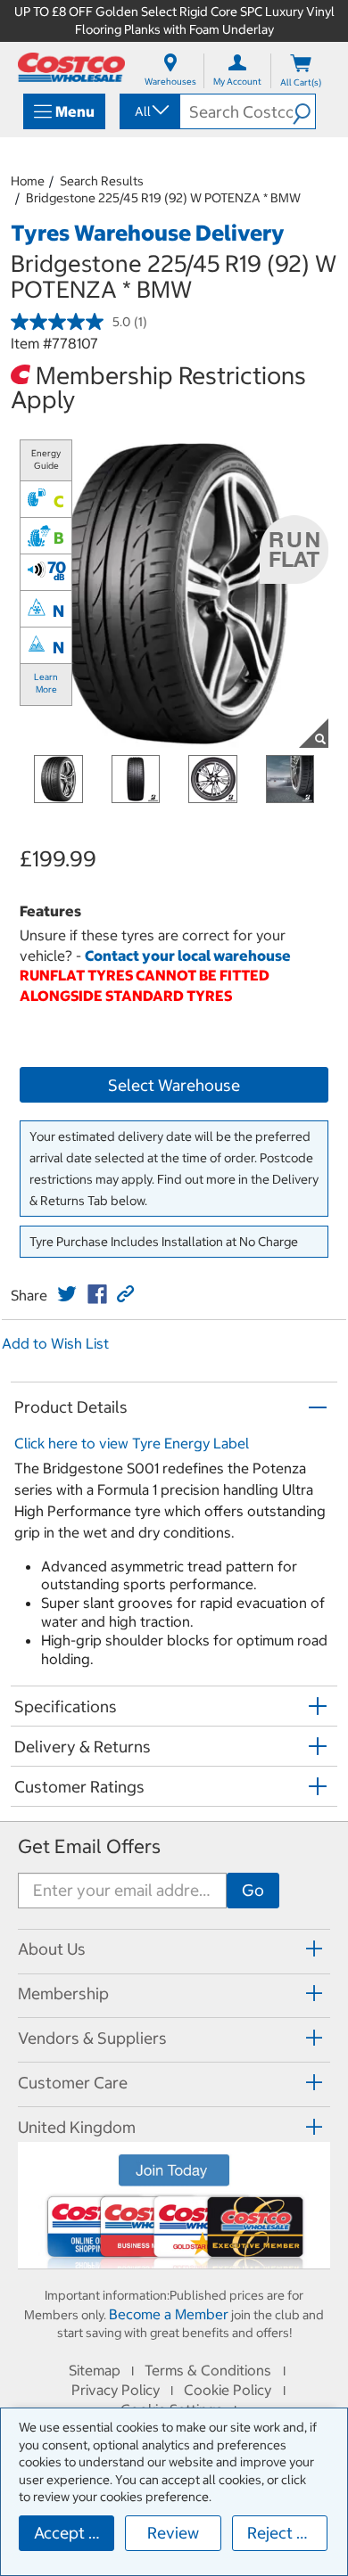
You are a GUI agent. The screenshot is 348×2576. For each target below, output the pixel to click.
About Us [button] (52, 1949)
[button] (304, 111)
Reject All (282, 2533)
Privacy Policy (116, 2390)
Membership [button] (63, 1994)
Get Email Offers (89, 1846)
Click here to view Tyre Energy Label (132, 1443)
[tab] (174, 1949)
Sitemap (95, 2370)
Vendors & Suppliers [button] (92, 2038)
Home (28, 181)
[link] (67, 1294)
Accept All (71, 2533)
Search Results (102, 181)
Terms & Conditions (208, 2370)
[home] (71, 67)
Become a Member (169, 2314)
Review (173, 2533)
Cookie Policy (228, 2390)
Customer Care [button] (73, 2083)
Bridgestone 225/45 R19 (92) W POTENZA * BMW (163, 198)
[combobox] (149, 111)
